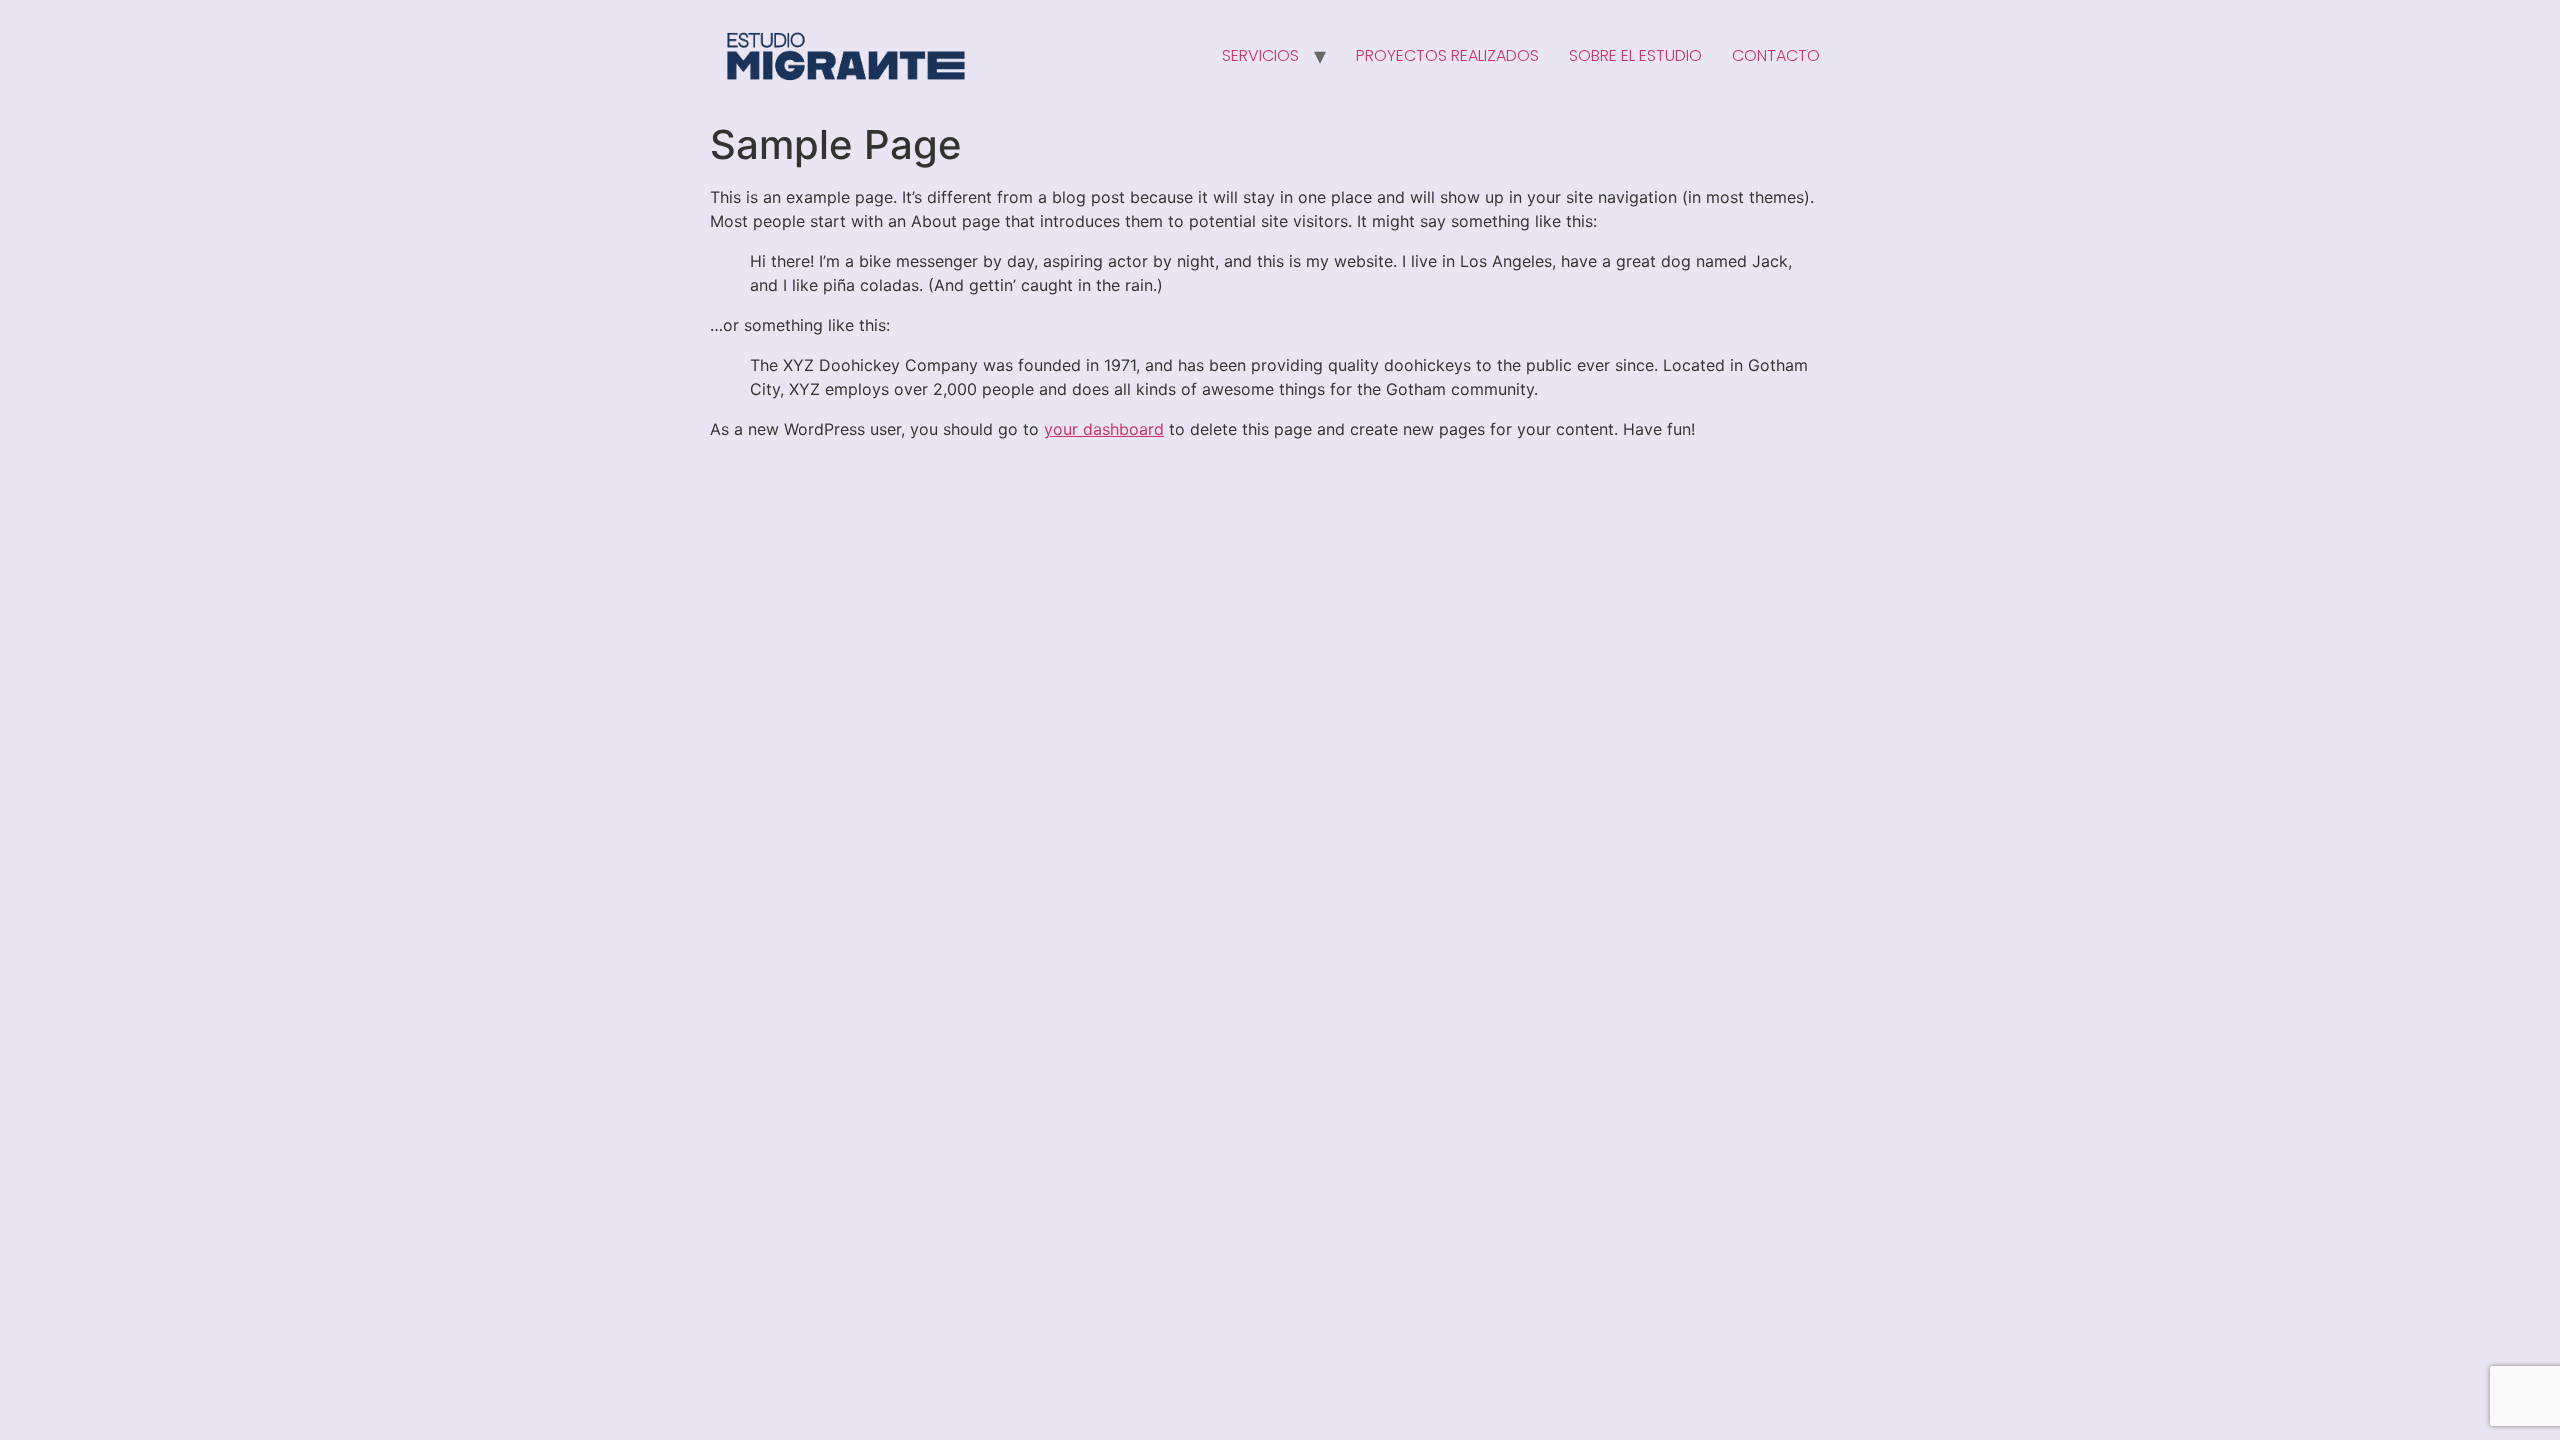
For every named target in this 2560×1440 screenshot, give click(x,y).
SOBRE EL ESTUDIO (1635, 55)
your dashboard (1104, 429)
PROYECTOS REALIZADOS (1447, 55)
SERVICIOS (1260, 55)
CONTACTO (1776, 55)
